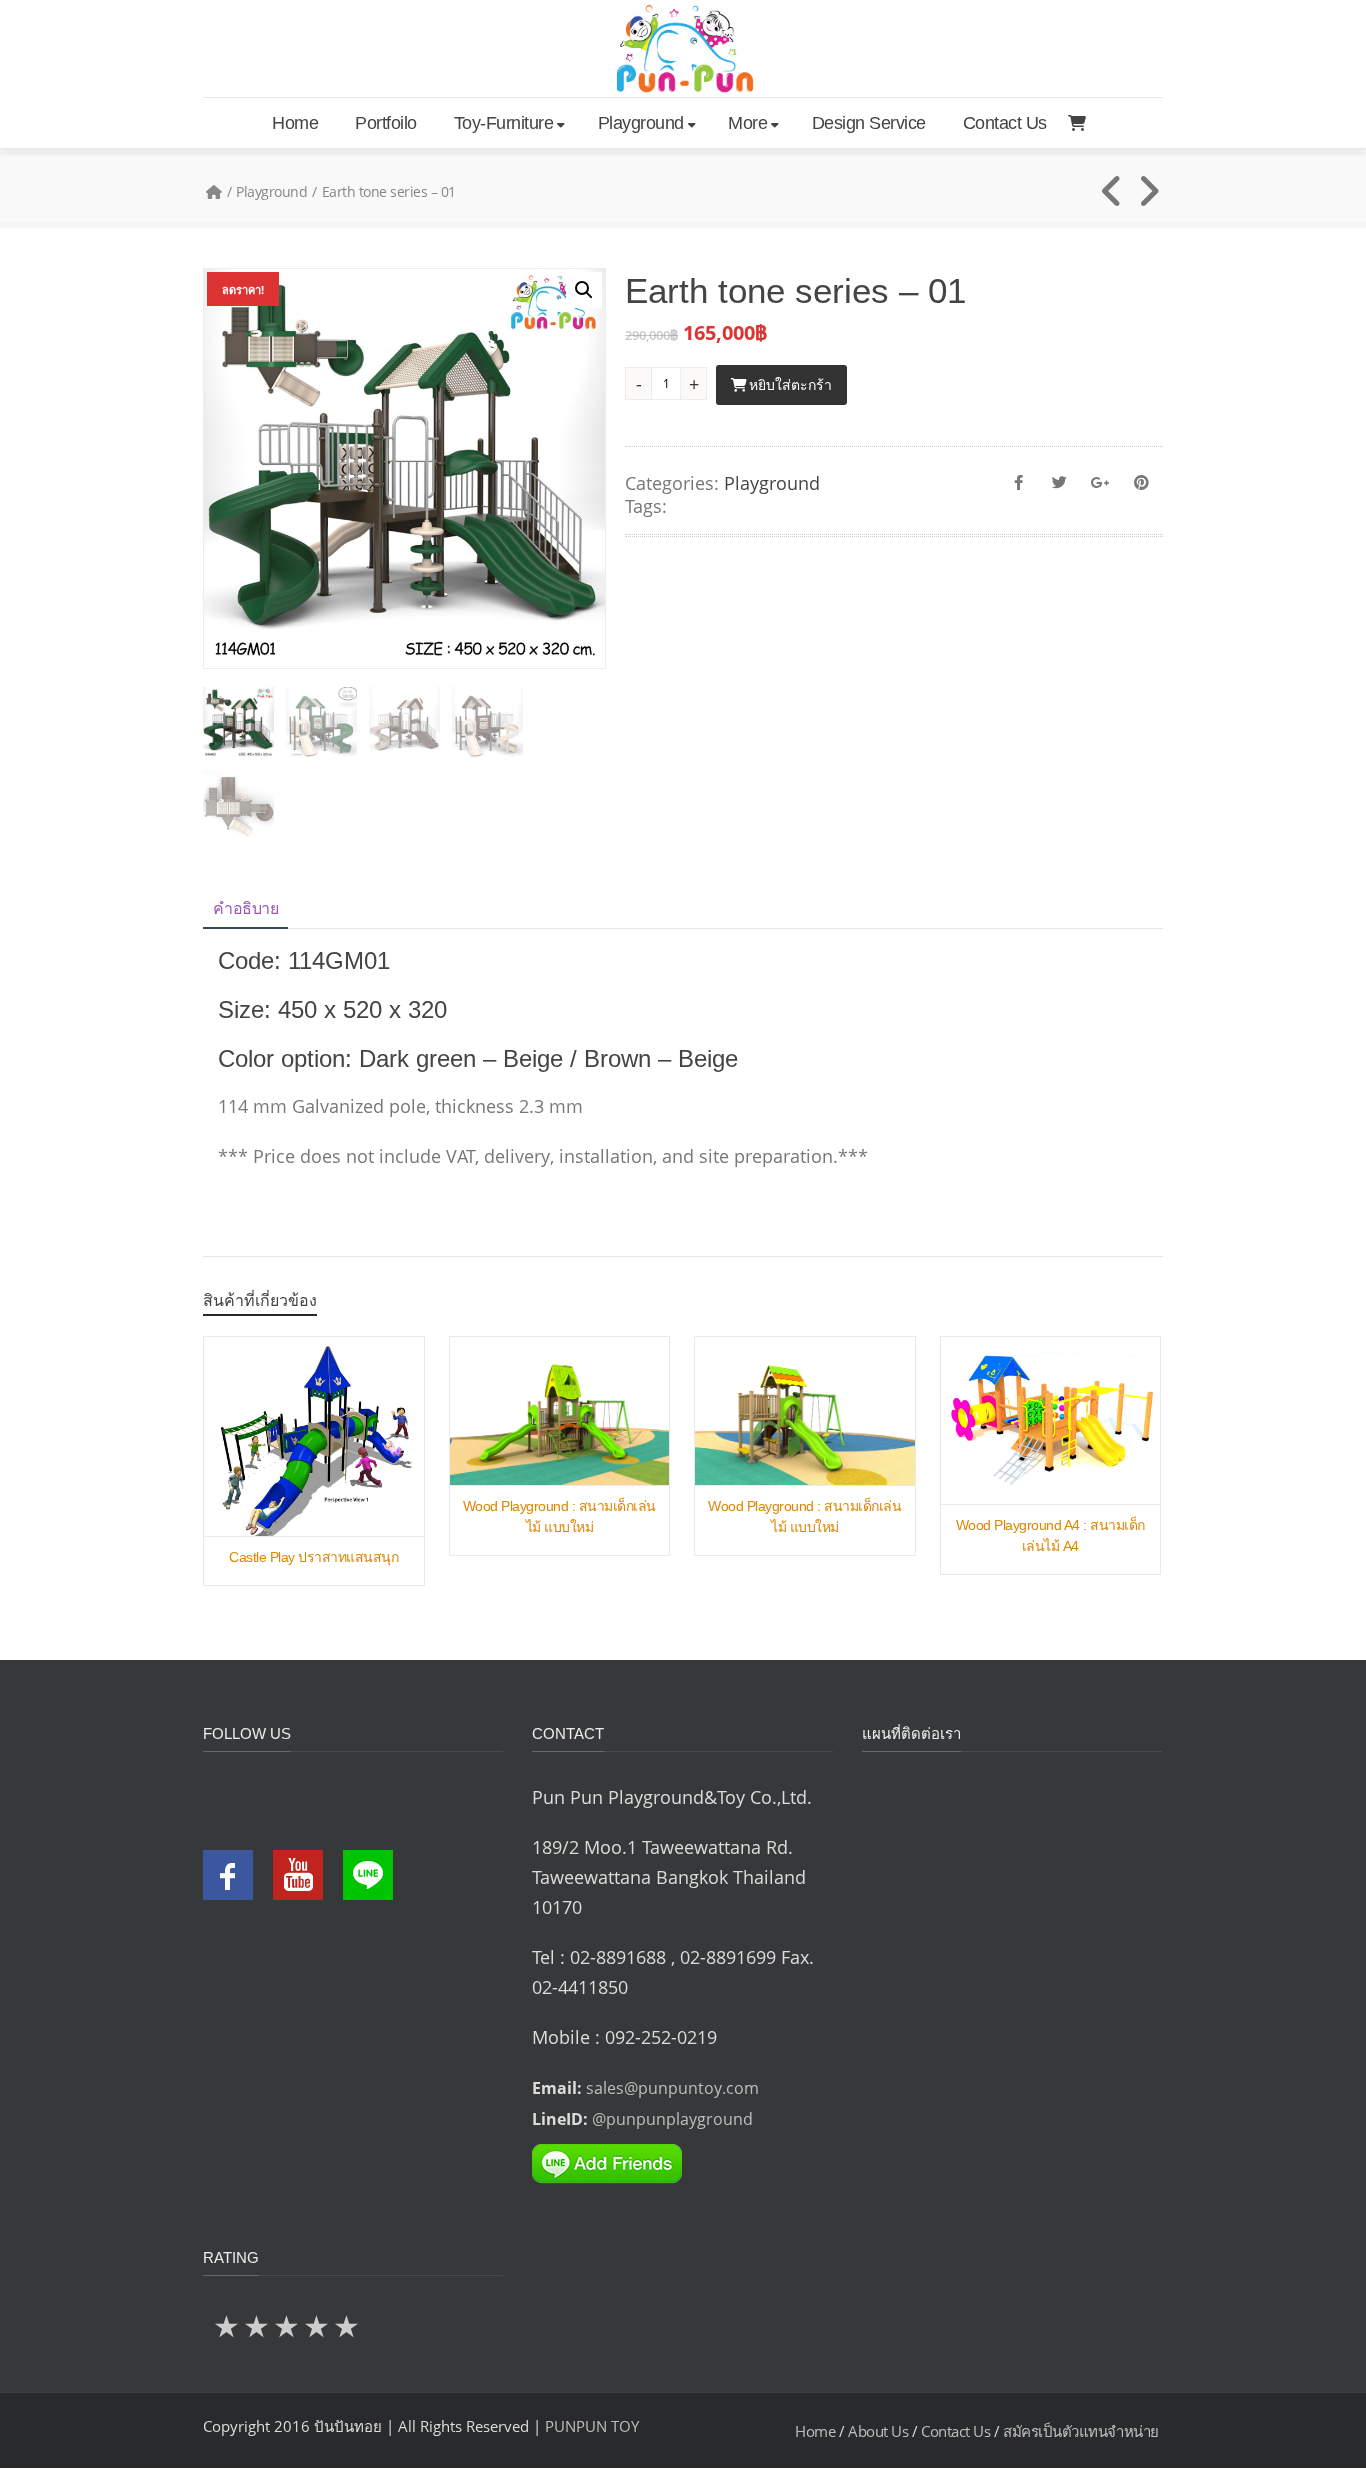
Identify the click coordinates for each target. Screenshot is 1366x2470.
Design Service (869, 123)
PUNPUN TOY (592, 2426)
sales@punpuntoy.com (672, 2088)
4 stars (318, 2325)
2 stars (258, 2325)
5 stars (348, 2325)
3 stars (288, 2325)
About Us (878, 2431)
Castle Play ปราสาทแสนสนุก (313, 1557)
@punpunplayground (672, 2119)
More (747, 123)
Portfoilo (386, 123)
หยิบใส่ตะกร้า (790, 384)
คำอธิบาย (245, 908)
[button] (584, 290)
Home (295, 123)
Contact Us (1005, 123)
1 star (228, 2325)
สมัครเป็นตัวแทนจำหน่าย (1081, 2431)
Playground (641, 123)
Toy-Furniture (504, 123)
